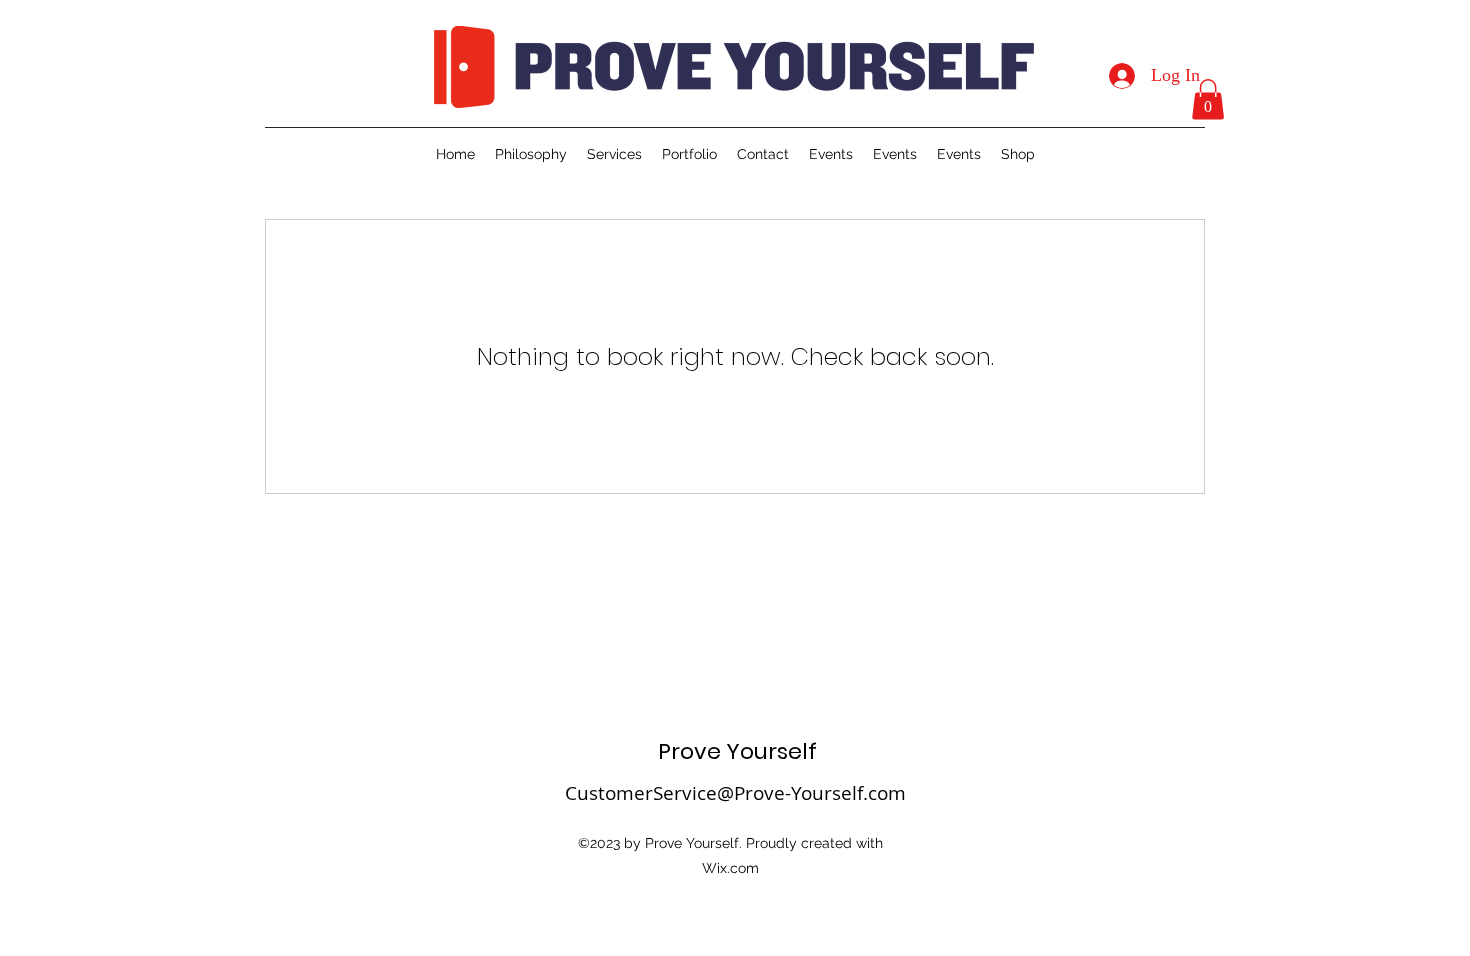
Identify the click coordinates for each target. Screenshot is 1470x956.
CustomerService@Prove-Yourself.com (735, 793)
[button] (1208, 99)
